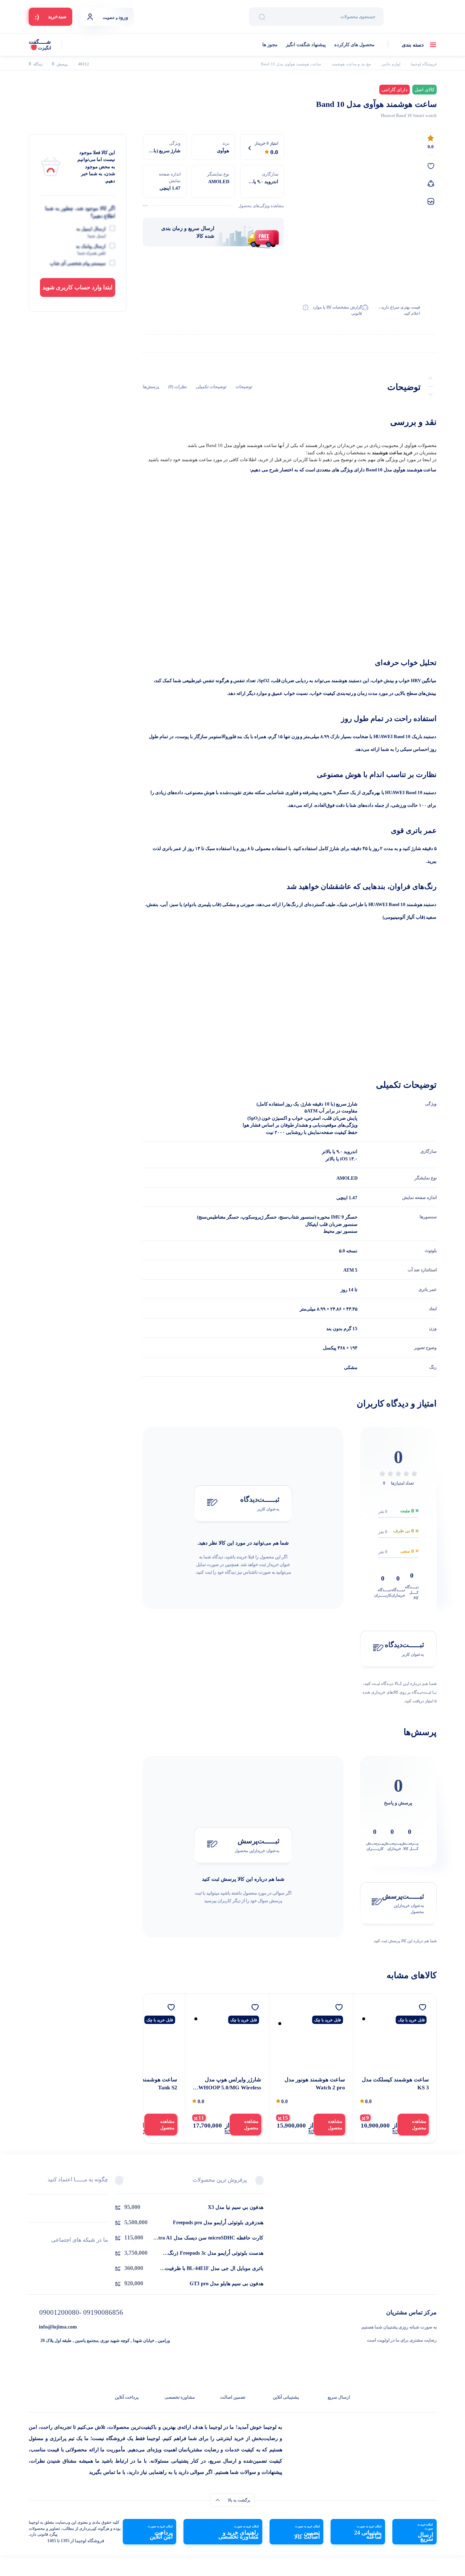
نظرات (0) (177, 387)
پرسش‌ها (151, 387)
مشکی (351, 1367)
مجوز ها (270, 45)
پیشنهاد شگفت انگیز (306, 45)
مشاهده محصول (419, 2125)
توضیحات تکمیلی (211, 387)
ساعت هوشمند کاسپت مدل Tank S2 (145, 2084)
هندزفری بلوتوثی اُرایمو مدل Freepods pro (218, 2223)
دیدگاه (36, 64)
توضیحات (244, 387)
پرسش (60, 64)
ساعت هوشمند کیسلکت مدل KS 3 (395, 2084)
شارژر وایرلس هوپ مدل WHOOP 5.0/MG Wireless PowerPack (230, 2084)
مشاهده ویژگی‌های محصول (261, 206)
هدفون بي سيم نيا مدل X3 (236, 2207)
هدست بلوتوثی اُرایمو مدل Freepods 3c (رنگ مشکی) (216, 2254)
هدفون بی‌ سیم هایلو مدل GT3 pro (227, 2284)
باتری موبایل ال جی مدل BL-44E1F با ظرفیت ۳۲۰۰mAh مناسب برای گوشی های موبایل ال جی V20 (210, 2269)
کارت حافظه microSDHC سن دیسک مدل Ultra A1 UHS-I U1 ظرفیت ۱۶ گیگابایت (208, 2238)
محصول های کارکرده (354, 45)
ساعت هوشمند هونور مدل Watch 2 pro (315, 2084)
